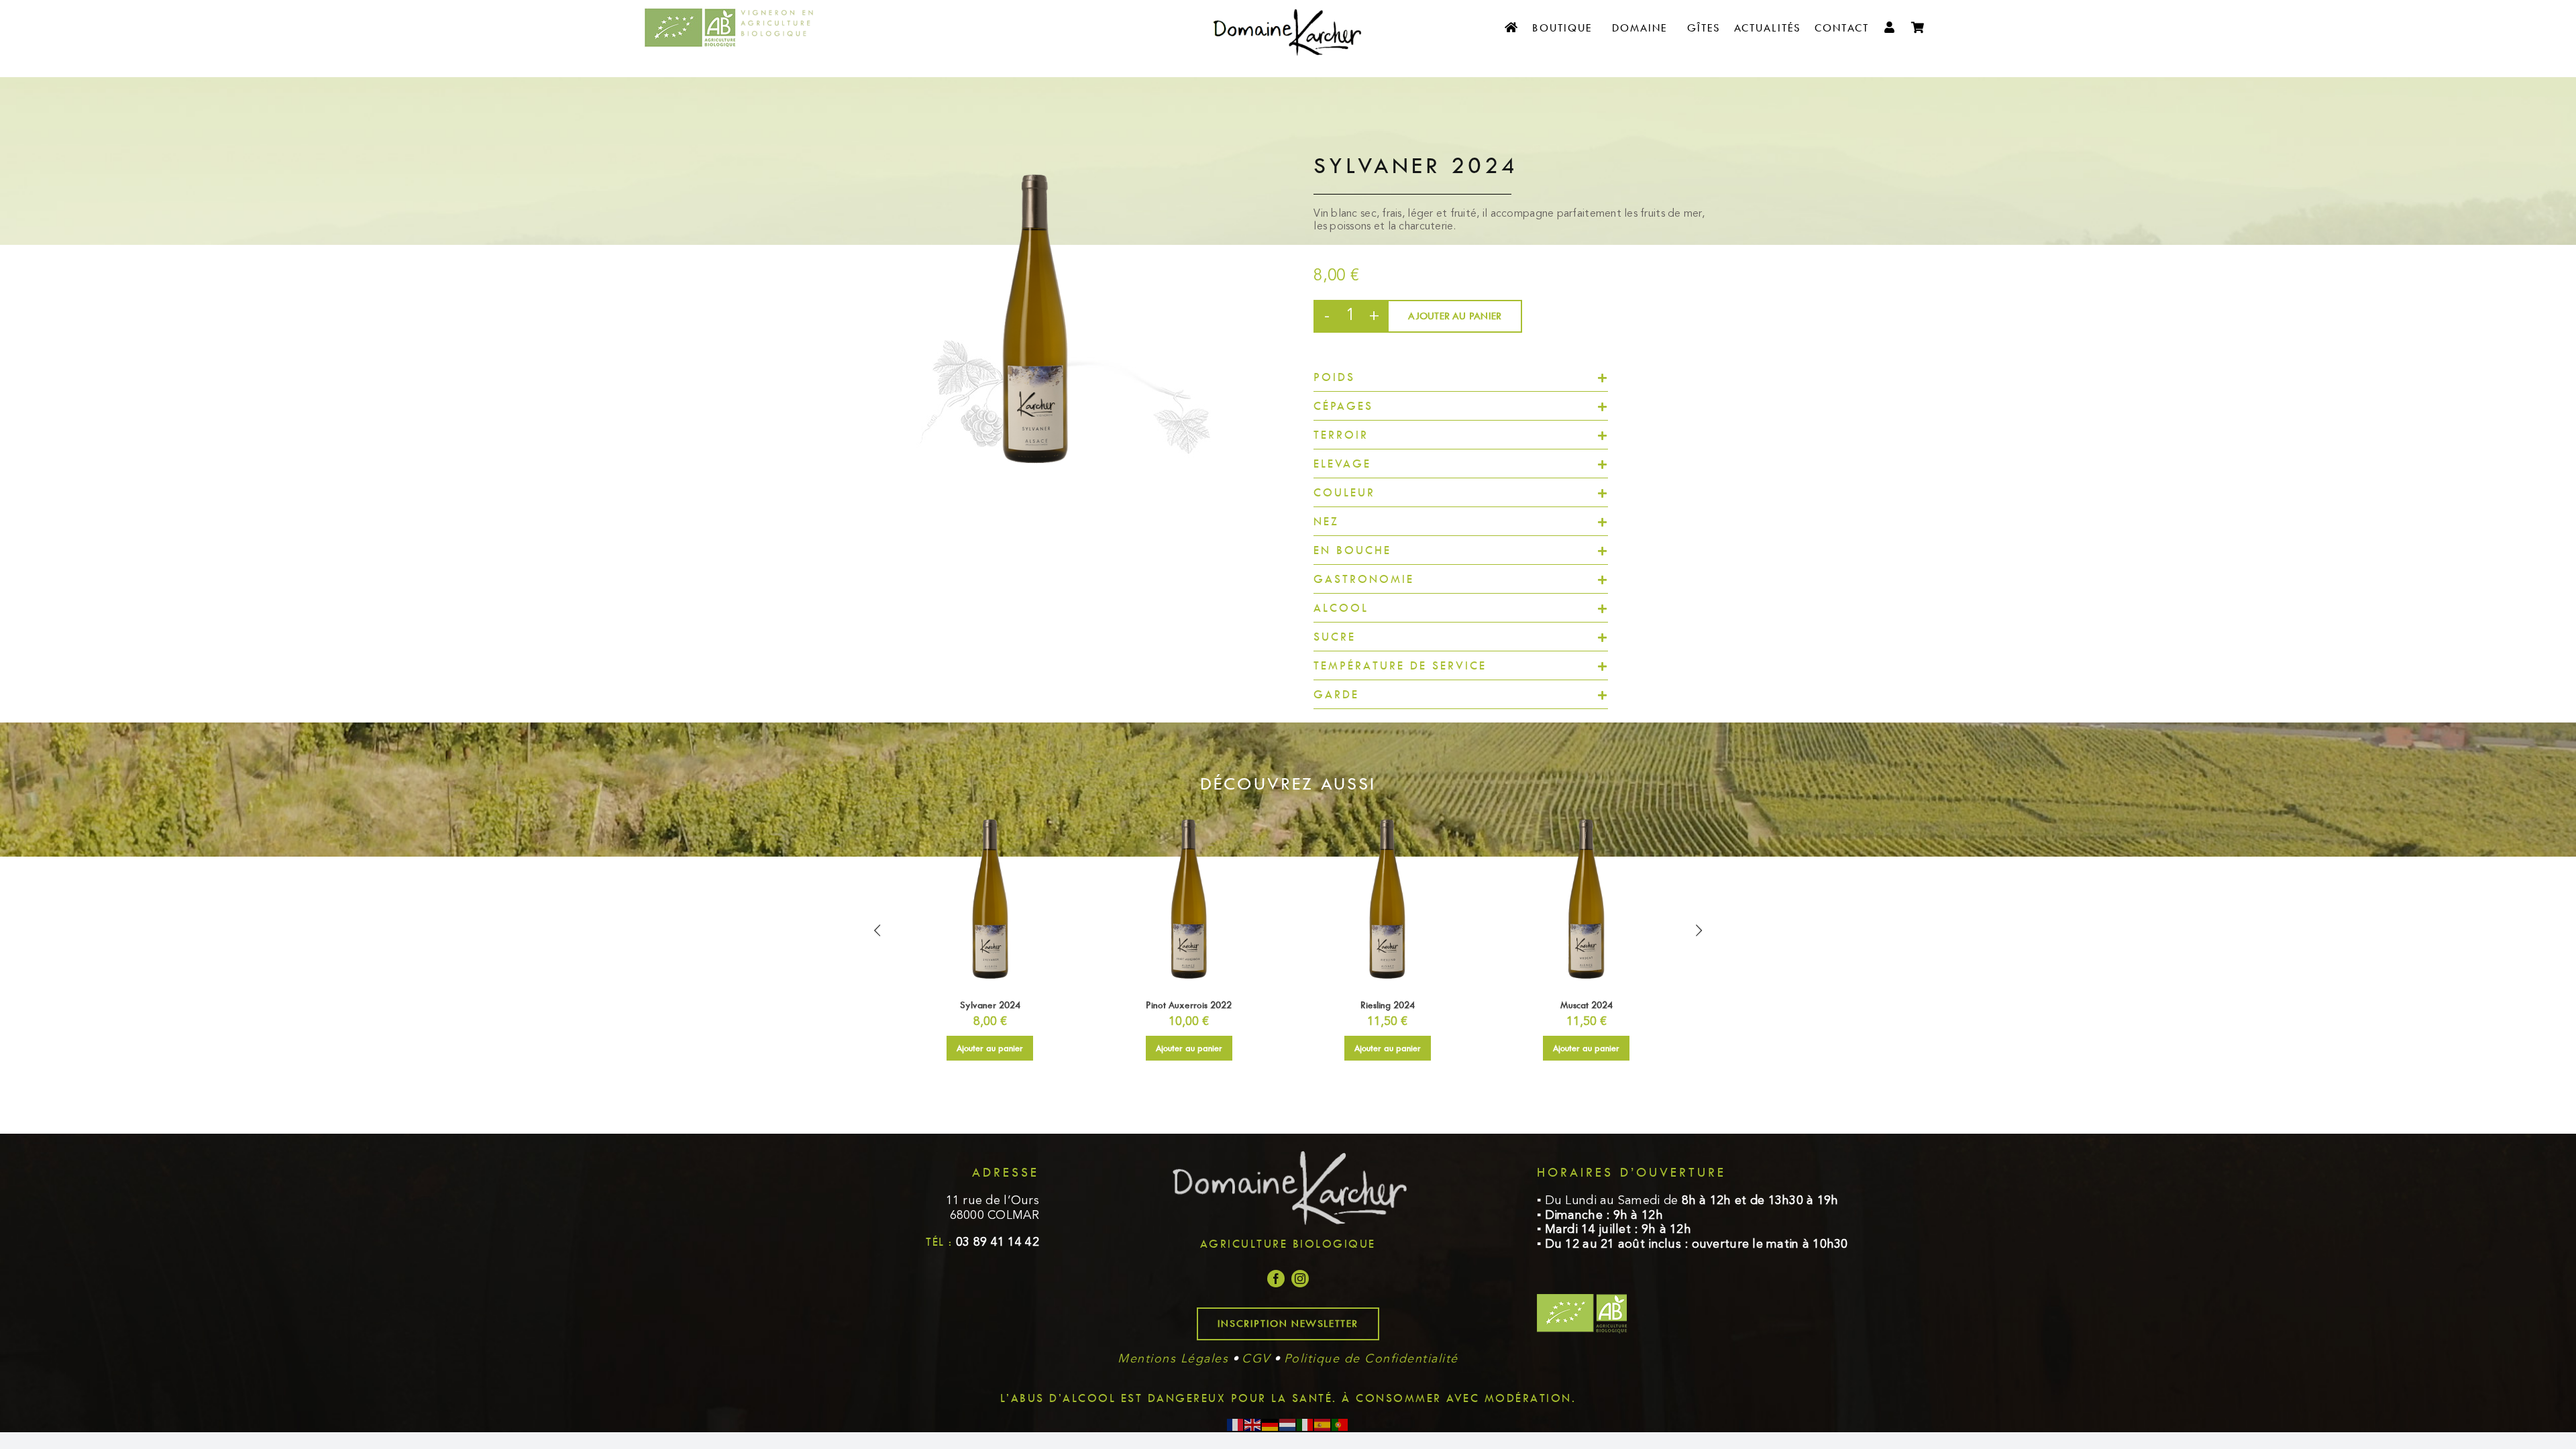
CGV (1256, 1359)
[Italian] (1305, 1425)
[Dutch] (1288, 1425)
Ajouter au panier (1455, 316)
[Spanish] (1323, 1425)
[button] (1461, 377)
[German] (1271, 1425)
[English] (1253, 1425)
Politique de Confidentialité (1371, 1359)
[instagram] (1300, 1279)
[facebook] (1276, 1279)
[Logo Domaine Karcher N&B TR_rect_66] (1288, 6)
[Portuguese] (1340, 1425)
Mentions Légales (1173, 1359)
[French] (1236, 1425)
